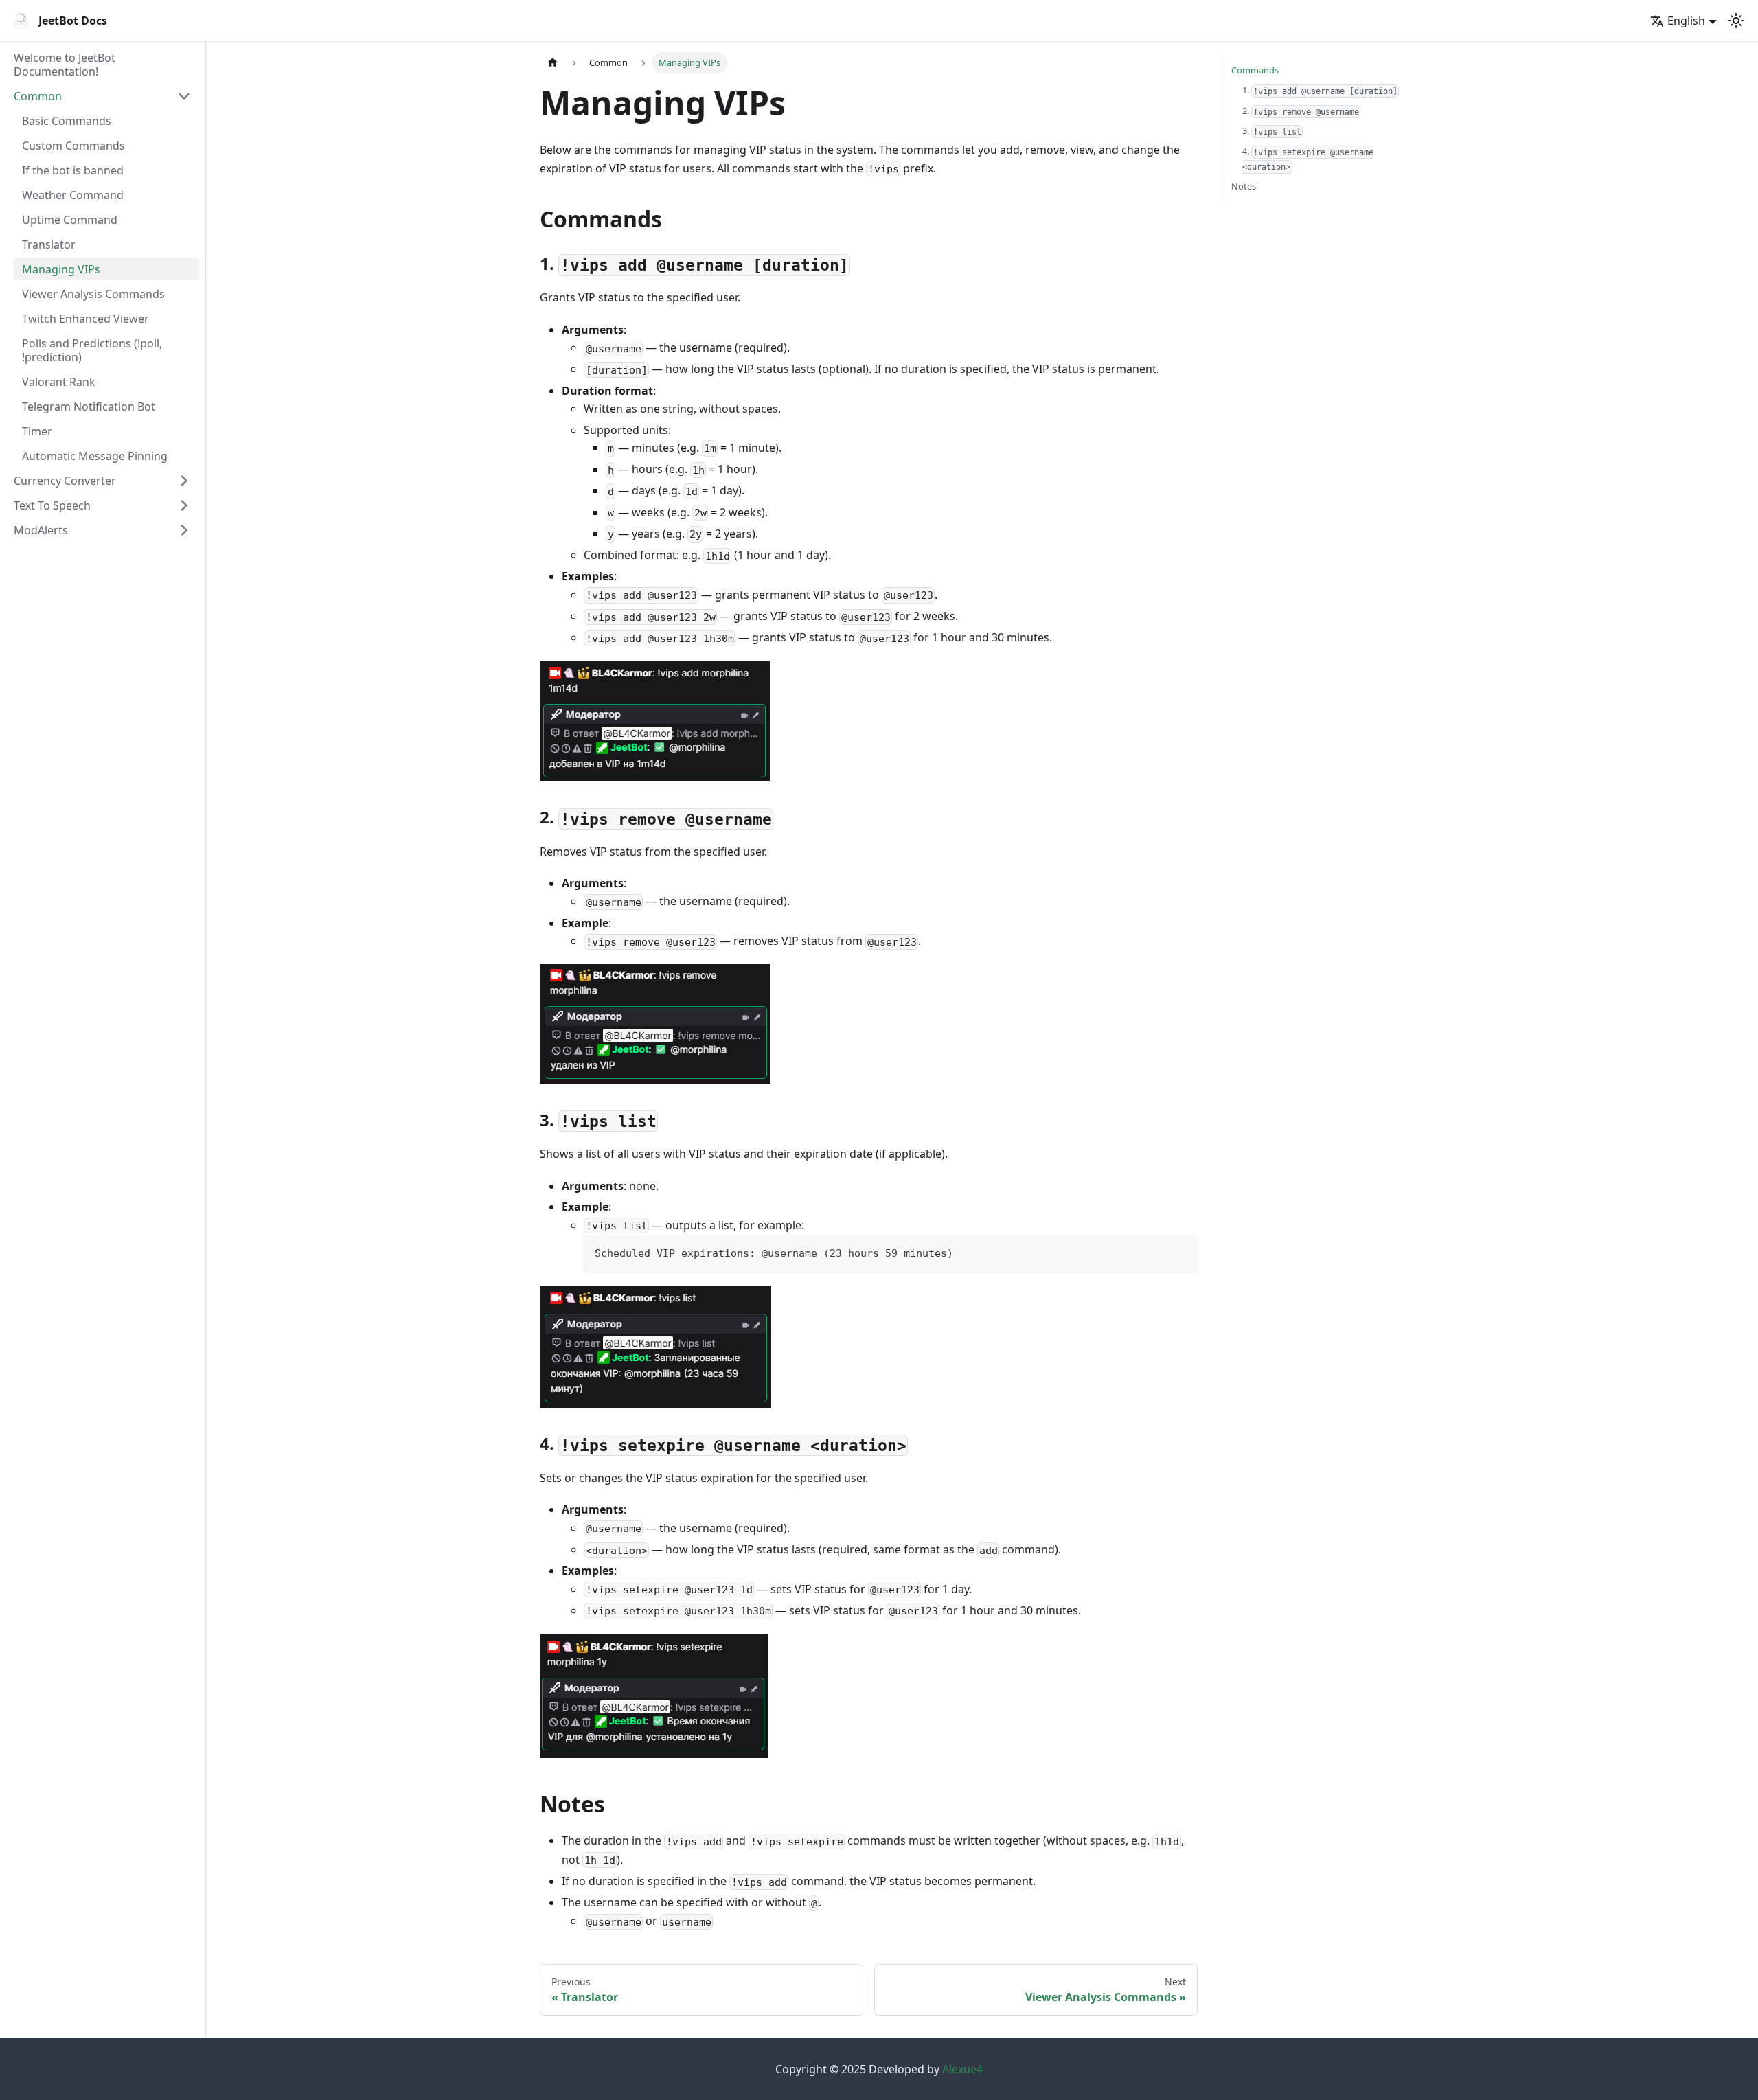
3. (1272, 130)
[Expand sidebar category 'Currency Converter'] (184, 481)
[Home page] (553, 63)
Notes (1244, 186)
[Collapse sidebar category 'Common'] (184, 96)
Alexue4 (962, 2069)
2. (1301, 111)
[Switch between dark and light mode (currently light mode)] (1736, 21)
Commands (1255, 70)
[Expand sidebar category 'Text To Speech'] (184, 505)
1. (1320, 90)
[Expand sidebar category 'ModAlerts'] (184, 530)
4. (1308, 158)
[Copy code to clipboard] (1181, 1252)
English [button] (1686, 21)
